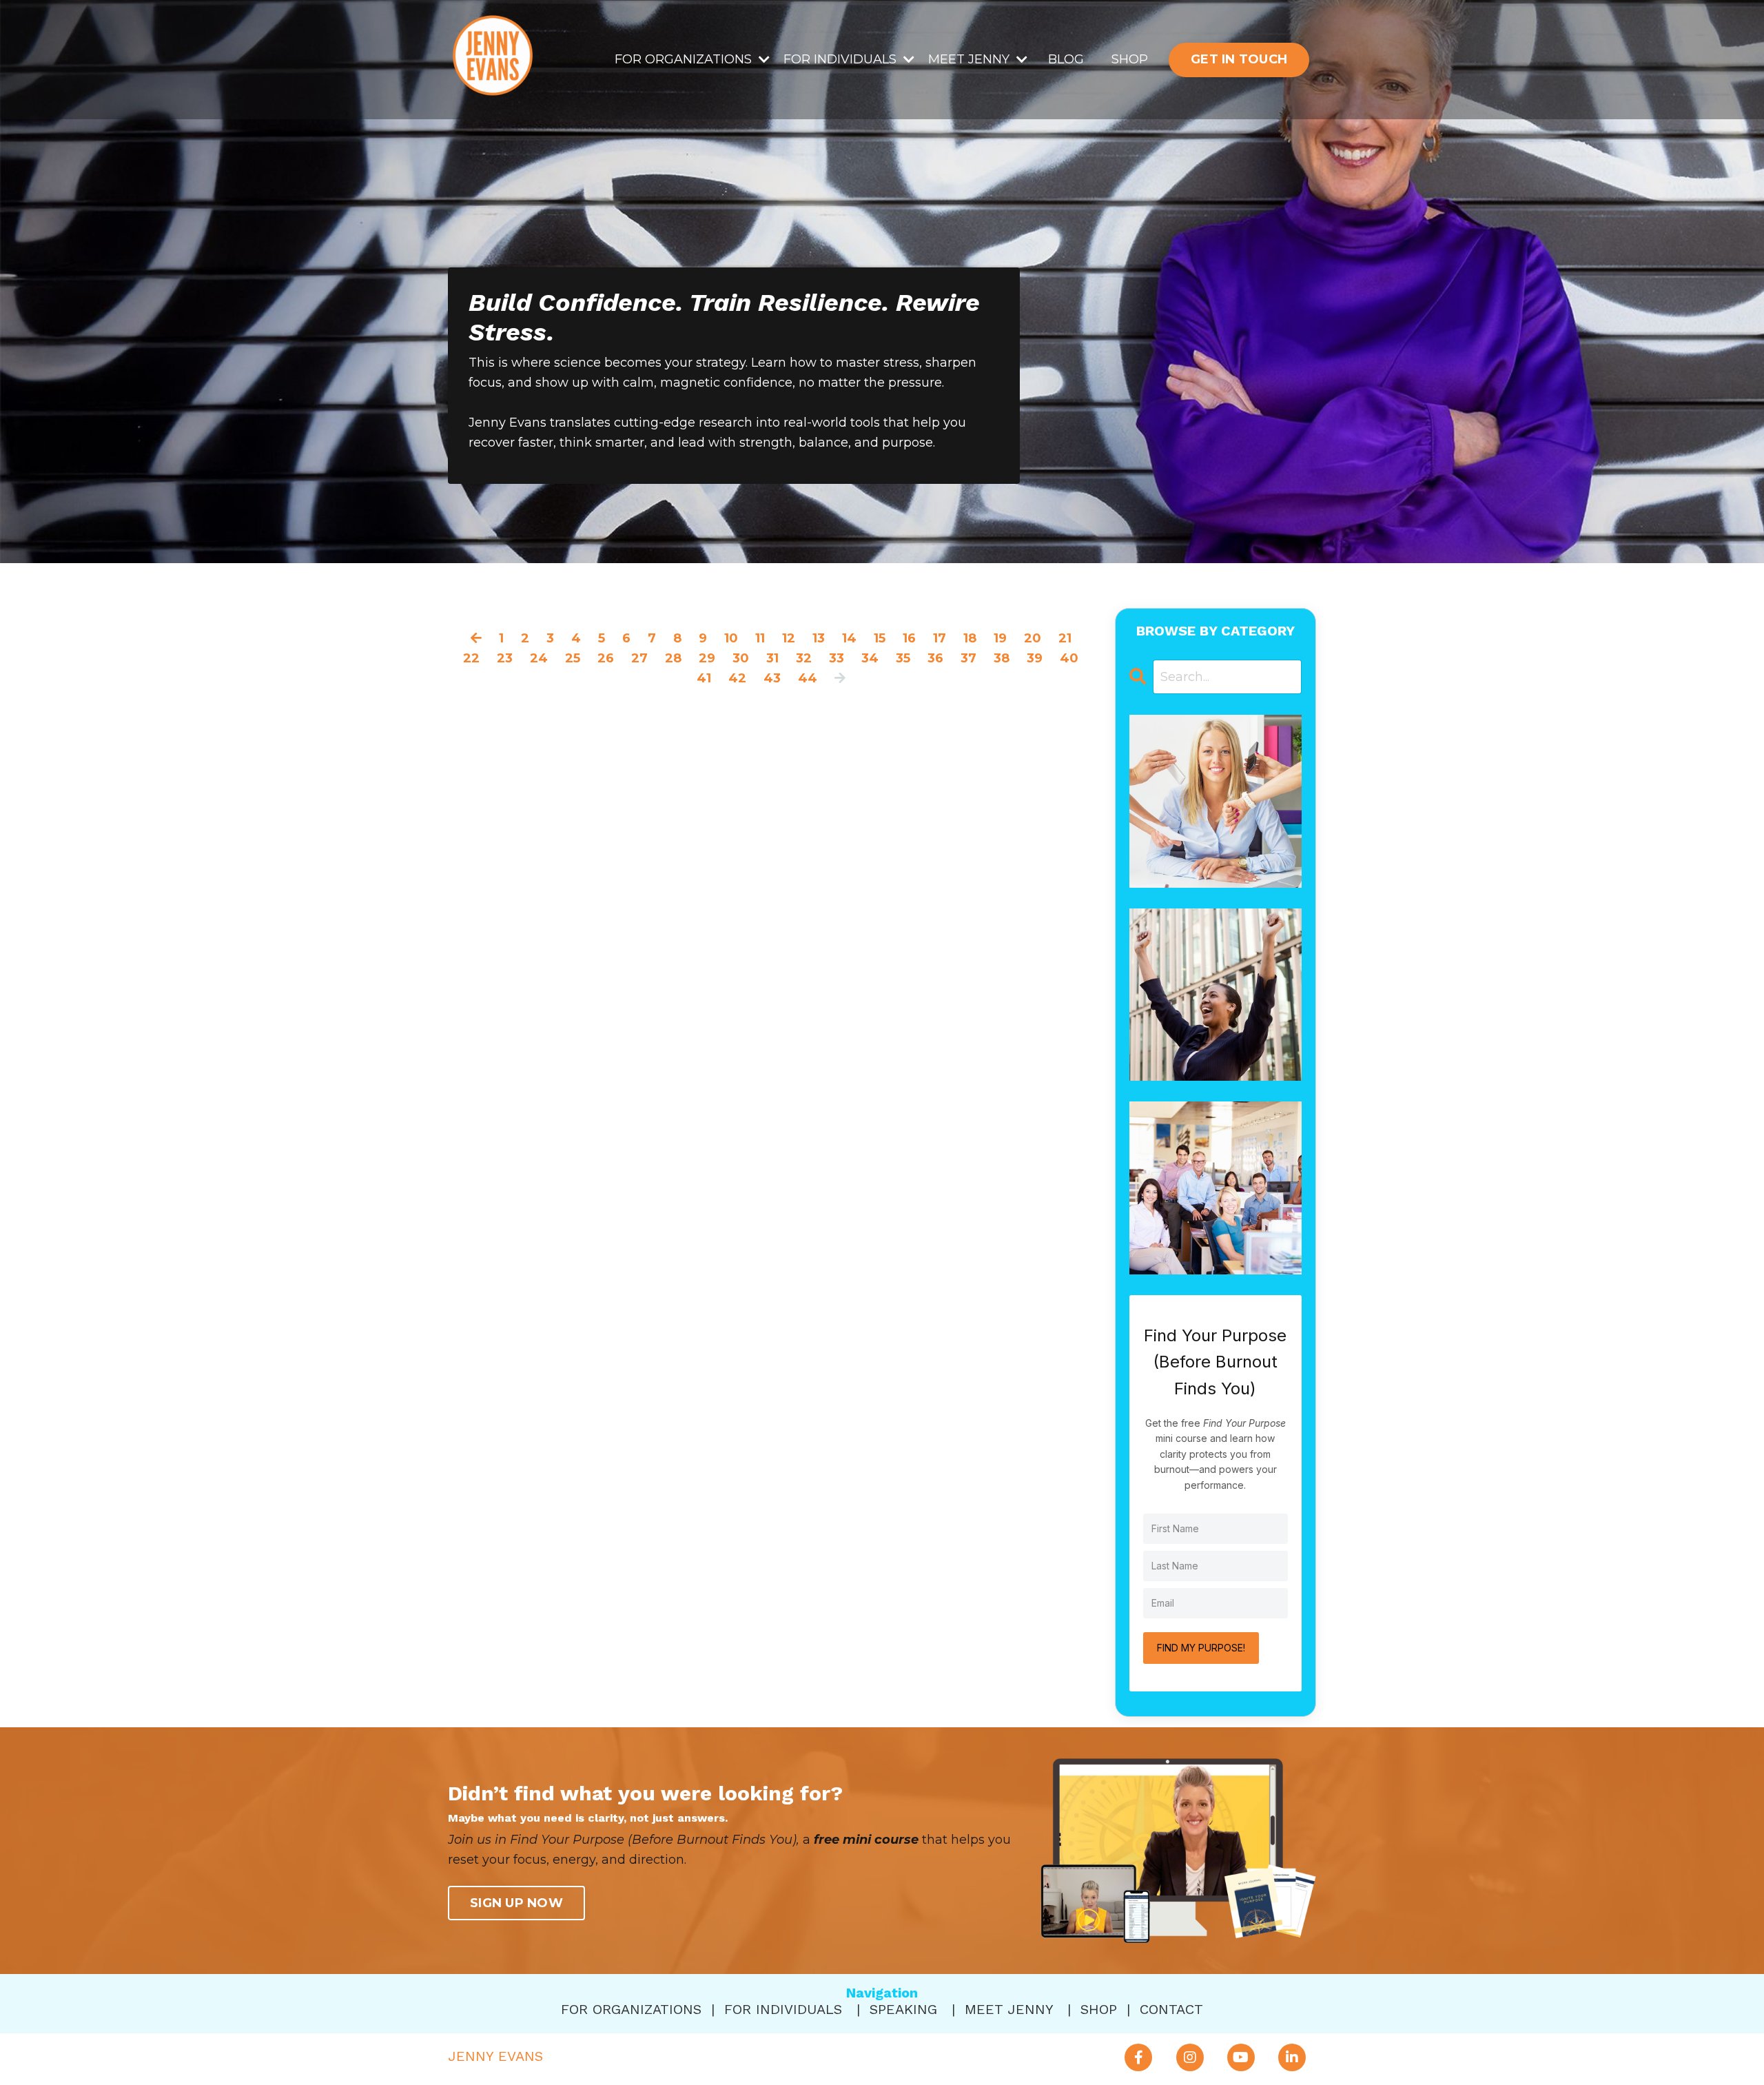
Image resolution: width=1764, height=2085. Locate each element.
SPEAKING (903, 2009)
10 (731, 638)
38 (1002, 658)
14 (849, 638)
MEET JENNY (1009, 2009)
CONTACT (1171, 2009)
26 (606, 658)
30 (741, 658)
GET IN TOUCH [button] (1239, 59)
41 (704, 678)
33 (837, 658)
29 (707, 658)
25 (573, 658)
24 (539, 658)
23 (505, 658)
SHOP (1130, 59)
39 (1035, 658)
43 (772, 678)
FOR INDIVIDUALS (783, 2009)
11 (760, 638)
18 (970, 638)
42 (737, 678)
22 (471, 658)
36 (935, 658)
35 (903, 658)
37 (968, 658)
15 (880, 638)
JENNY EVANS (495, 2056)
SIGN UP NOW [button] (516, 1903)
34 (870, 658)
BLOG (1066, 59)
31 (772, 658)
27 (639, 658)
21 (1065, 638)
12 (789, 638)
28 (673, 658)
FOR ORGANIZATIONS (631, 2009)
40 (1069, 658)
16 (909, 638)
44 (808, 678)
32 (804, 658)
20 (1033, 638)
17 (940, 638)
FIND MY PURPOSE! (1201, 1648)
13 (819, 638)
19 (1000, 638)
